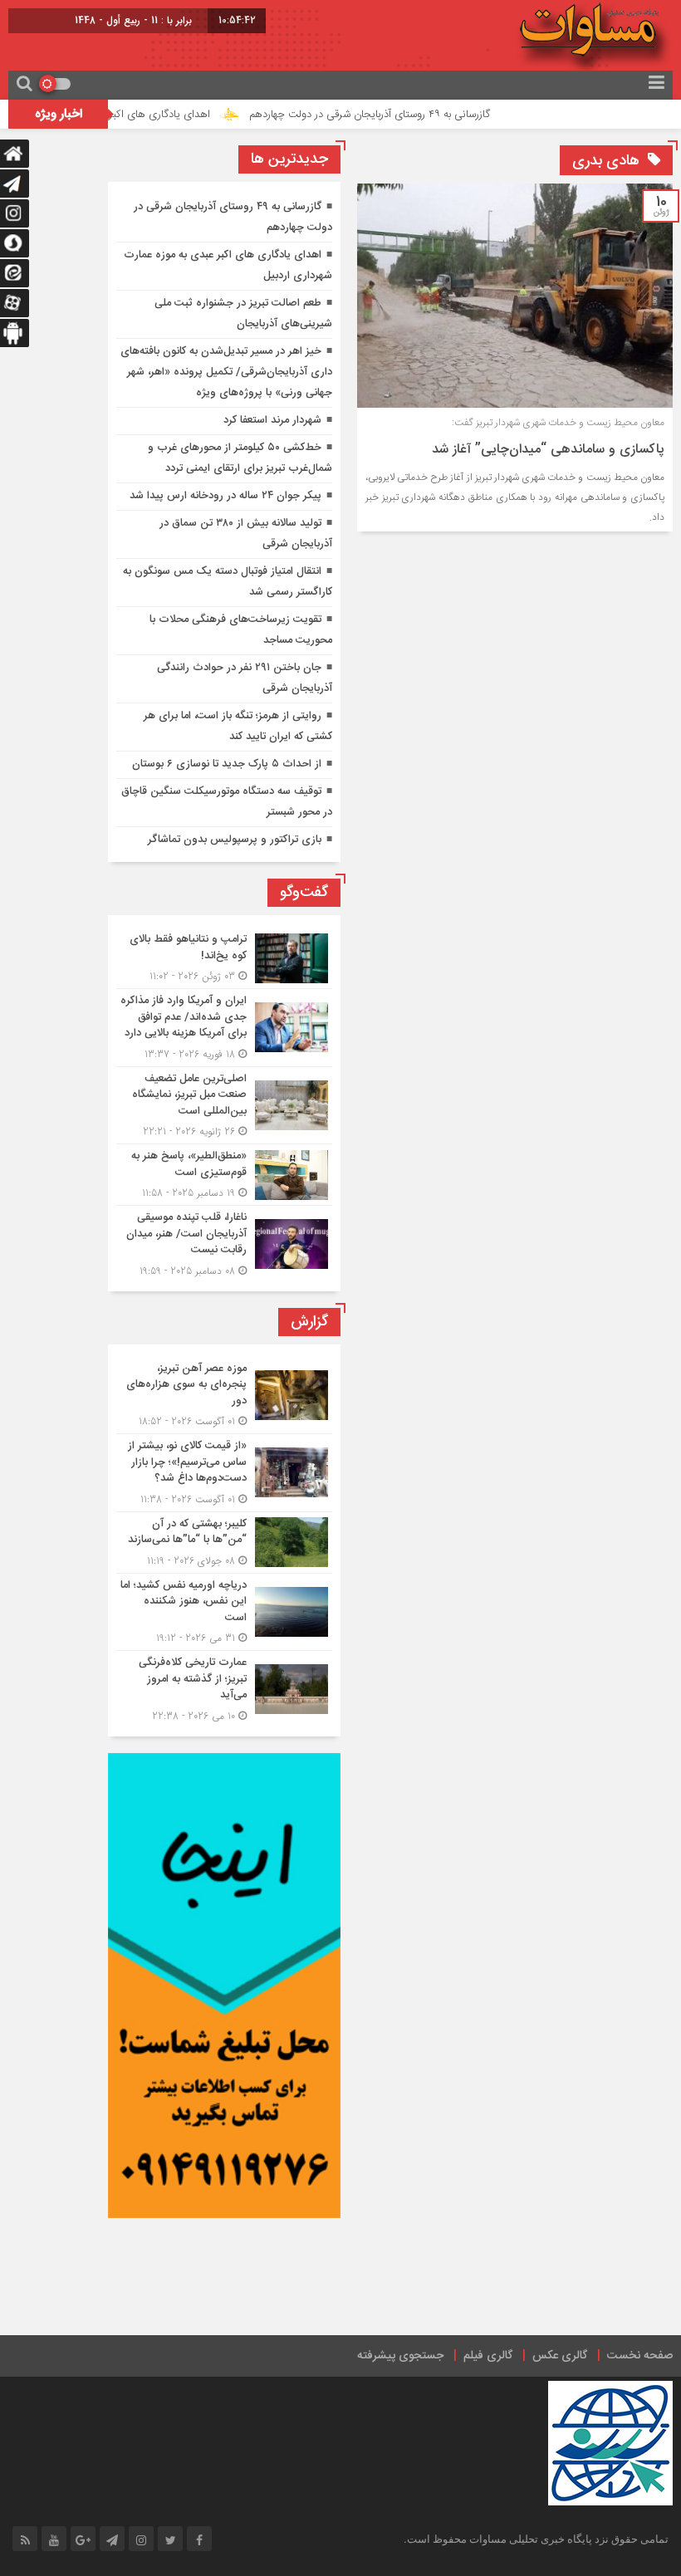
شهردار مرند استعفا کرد (272, 420)
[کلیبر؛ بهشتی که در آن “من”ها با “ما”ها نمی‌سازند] (224, 1543)
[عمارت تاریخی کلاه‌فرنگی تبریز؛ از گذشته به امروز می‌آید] (224, 1687)
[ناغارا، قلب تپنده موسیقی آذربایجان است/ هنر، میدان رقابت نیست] (224, 1242)
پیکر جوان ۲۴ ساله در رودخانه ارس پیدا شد (225, 496)
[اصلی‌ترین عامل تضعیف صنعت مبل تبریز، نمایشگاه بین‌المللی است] (224, 1106)
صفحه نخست (640, 2356)
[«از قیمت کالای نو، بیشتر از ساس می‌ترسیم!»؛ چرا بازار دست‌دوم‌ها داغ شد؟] (224, 1473)
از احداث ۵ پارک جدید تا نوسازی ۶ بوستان (227, 764)
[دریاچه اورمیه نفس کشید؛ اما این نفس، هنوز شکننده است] (224, 1612)
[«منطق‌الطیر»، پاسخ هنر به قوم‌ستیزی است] (224, 1175)
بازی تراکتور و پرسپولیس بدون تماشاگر (235, 840)
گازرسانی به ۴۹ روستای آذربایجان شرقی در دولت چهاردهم (411, 115)
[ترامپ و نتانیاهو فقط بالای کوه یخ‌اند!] (224, 958)
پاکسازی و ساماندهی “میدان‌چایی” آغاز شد (548, 450)
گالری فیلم (488, 2356)
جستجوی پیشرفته (400, 2356)
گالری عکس (560, 2356)
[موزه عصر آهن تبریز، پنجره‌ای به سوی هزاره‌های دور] (224, 1396)
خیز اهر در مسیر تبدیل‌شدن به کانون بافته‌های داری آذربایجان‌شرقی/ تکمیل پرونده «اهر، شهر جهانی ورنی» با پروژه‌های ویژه (226, 372)
